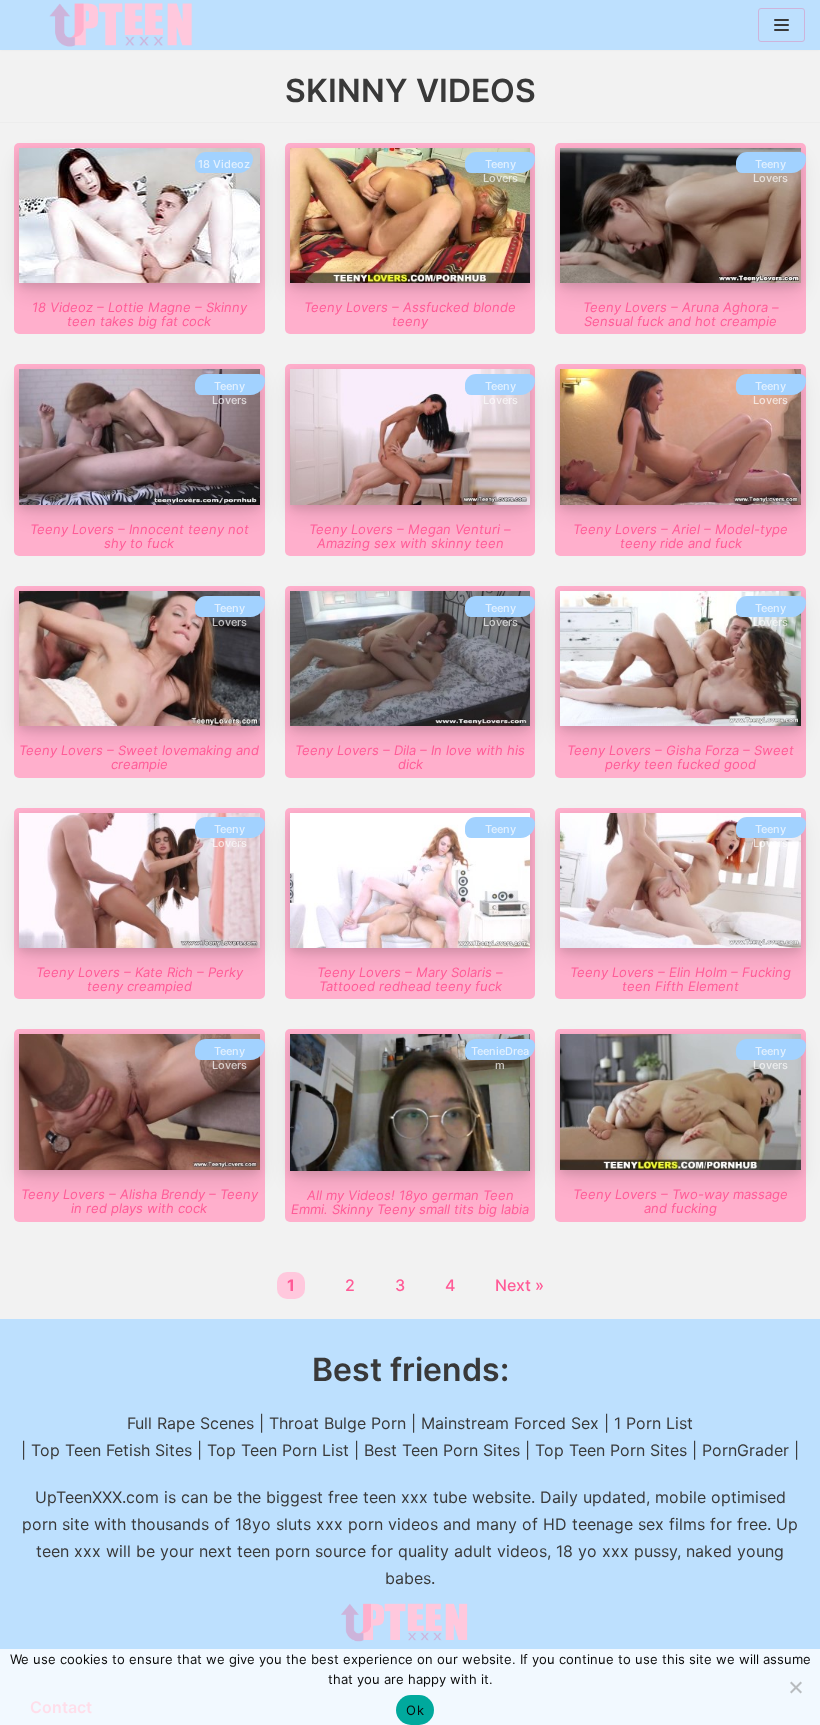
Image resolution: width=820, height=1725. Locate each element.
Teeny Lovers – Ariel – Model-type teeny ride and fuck (680, 536)
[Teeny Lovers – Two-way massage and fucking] (680, 1164)
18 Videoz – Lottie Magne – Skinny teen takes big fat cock (139, 314)
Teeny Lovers (500, 171)
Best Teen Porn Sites (442, 1450)
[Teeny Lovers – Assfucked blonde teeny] (410, 277)
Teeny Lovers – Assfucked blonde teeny (410, 314)
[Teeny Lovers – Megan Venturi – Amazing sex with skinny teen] (410, 499)
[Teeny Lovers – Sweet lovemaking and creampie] (139, 720)
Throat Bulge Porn (337, 1423)
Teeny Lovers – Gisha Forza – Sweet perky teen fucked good (680, 757)
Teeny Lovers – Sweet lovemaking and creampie (139, 757)
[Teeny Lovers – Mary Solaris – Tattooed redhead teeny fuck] (410, 942)
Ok (415, 1710)
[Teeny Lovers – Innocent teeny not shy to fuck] (139, 499)
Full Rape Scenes (190, 1423)
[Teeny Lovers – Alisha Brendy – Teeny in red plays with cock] (139, 1164)
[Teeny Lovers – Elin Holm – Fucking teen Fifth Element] (680, 942)
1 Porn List (653, 1423)
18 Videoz (224, 164)
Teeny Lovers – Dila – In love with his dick (410, 757)
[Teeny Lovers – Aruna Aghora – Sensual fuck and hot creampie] (680, 277)
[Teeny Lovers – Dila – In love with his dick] (410, 720)
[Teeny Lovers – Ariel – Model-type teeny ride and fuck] (680, 499)
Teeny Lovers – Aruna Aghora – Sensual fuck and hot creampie (681, 314)
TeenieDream (500, 1058)
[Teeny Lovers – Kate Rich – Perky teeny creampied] (139, 942)
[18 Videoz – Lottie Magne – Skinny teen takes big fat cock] (139, 277)
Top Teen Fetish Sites (111, 1450)
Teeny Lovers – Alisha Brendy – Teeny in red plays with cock (139, 1201)
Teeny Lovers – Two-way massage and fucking (680, 1201)
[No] (795, 1687)
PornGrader (745, 1450)
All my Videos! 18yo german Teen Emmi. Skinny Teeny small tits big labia (410, 1202)
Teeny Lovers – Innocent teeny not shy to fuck (139, 536)
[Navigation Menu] (781, 25)
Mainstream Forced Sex (510, 1423)
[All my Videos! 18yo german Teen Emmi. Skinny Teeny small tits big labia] (410, 1165)
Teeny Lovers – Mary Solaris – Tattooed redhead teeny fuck (410, 979)
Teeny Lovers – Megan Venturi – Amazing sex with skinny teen (410, 536)
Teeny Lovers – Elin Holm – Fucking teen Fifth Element (680, 979)
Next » (519, 1285)
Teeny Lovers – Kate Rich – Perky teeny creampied (139, 979)
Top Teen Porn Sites (611, 1450)
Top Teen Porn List (278, 1450)
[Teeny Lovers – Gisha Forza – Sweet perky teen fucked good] (680, 720)
